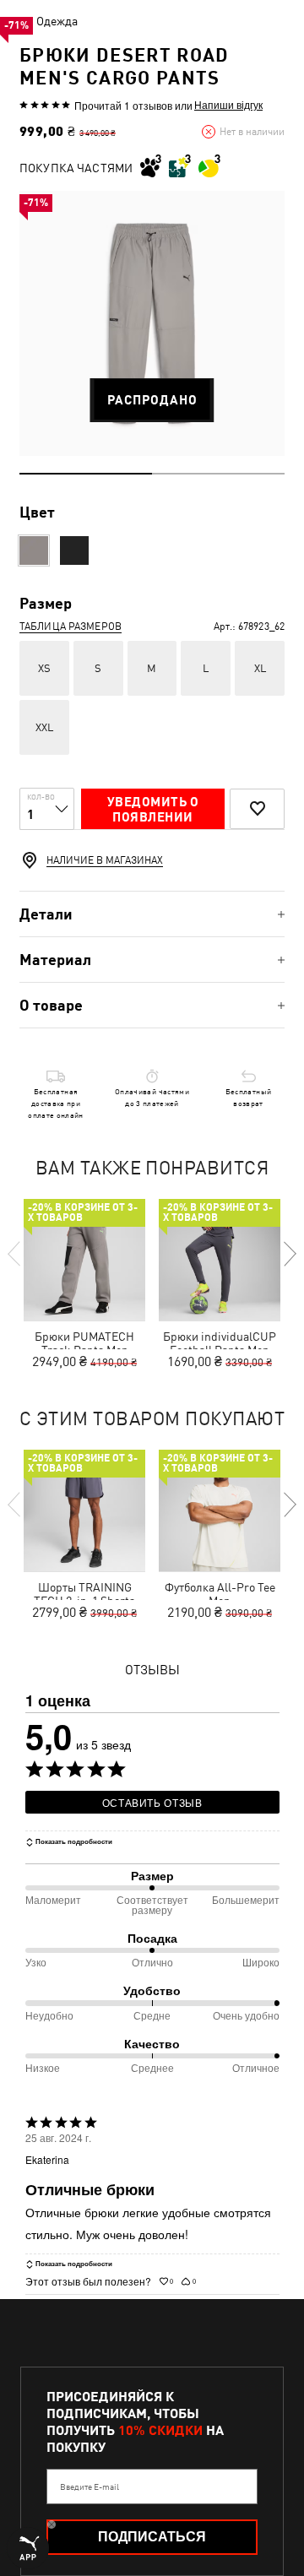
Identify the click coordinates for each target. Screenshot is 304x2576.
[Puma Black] (74, 550)
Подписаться (152, 2537)
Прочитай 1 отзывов (123, 105)
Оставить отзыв (152, 1802)
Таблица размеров (71, 626)
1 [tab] (86, 474)
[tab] (152, 914)
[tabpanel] (152, 323)
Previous (15, 1254)
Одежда (57, 21)
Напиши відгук (228, 105)
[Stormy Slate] (34, 550)
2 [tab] (218, 474)
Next (289, 1254)
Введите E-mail (90, 2487)
